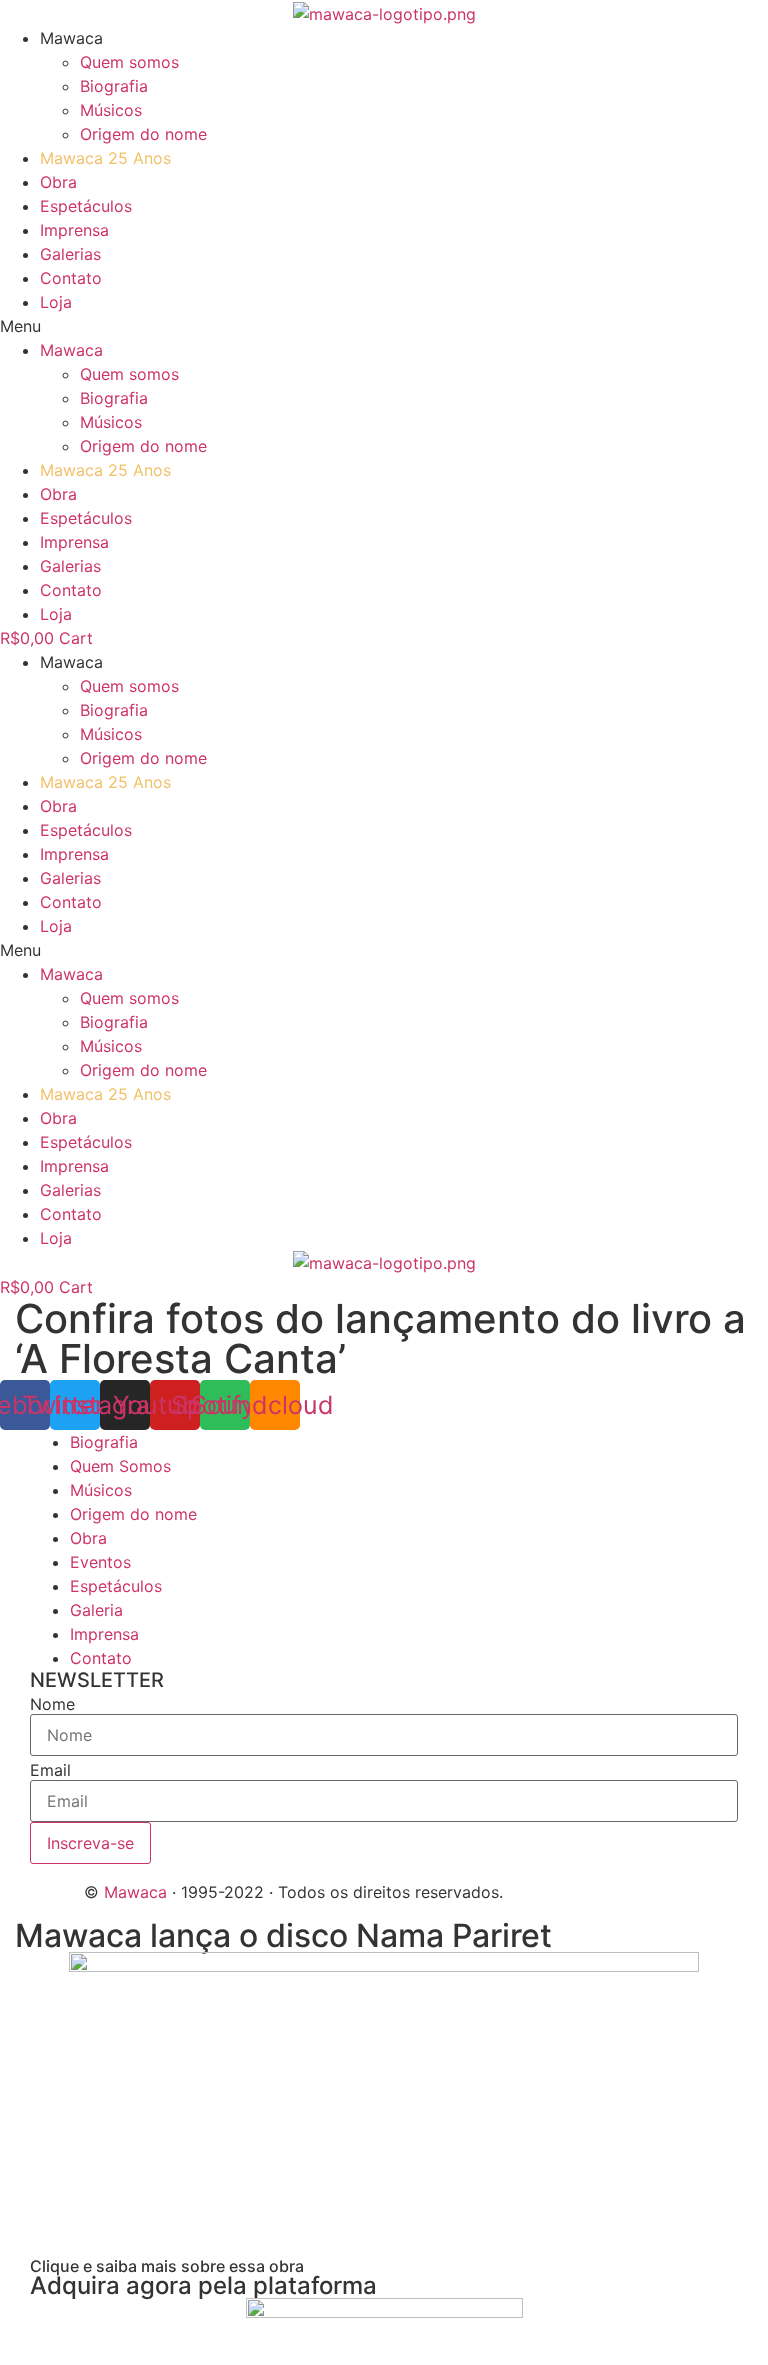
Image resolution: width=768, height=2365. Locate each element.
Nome (52, 1704)
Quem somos (129, 62)
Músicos (111, 110)
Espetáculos (86, 206)
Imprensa (74, 230)
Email (50, 1770)
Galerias (70, 254)
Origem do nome (143, 134)
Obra (58, 182)
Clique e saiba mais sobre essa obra (167, 2266)
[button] (384, 326)
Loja (56, 302)
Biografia (114, 86)
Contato (71, 278)
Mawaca (135, 1892)
